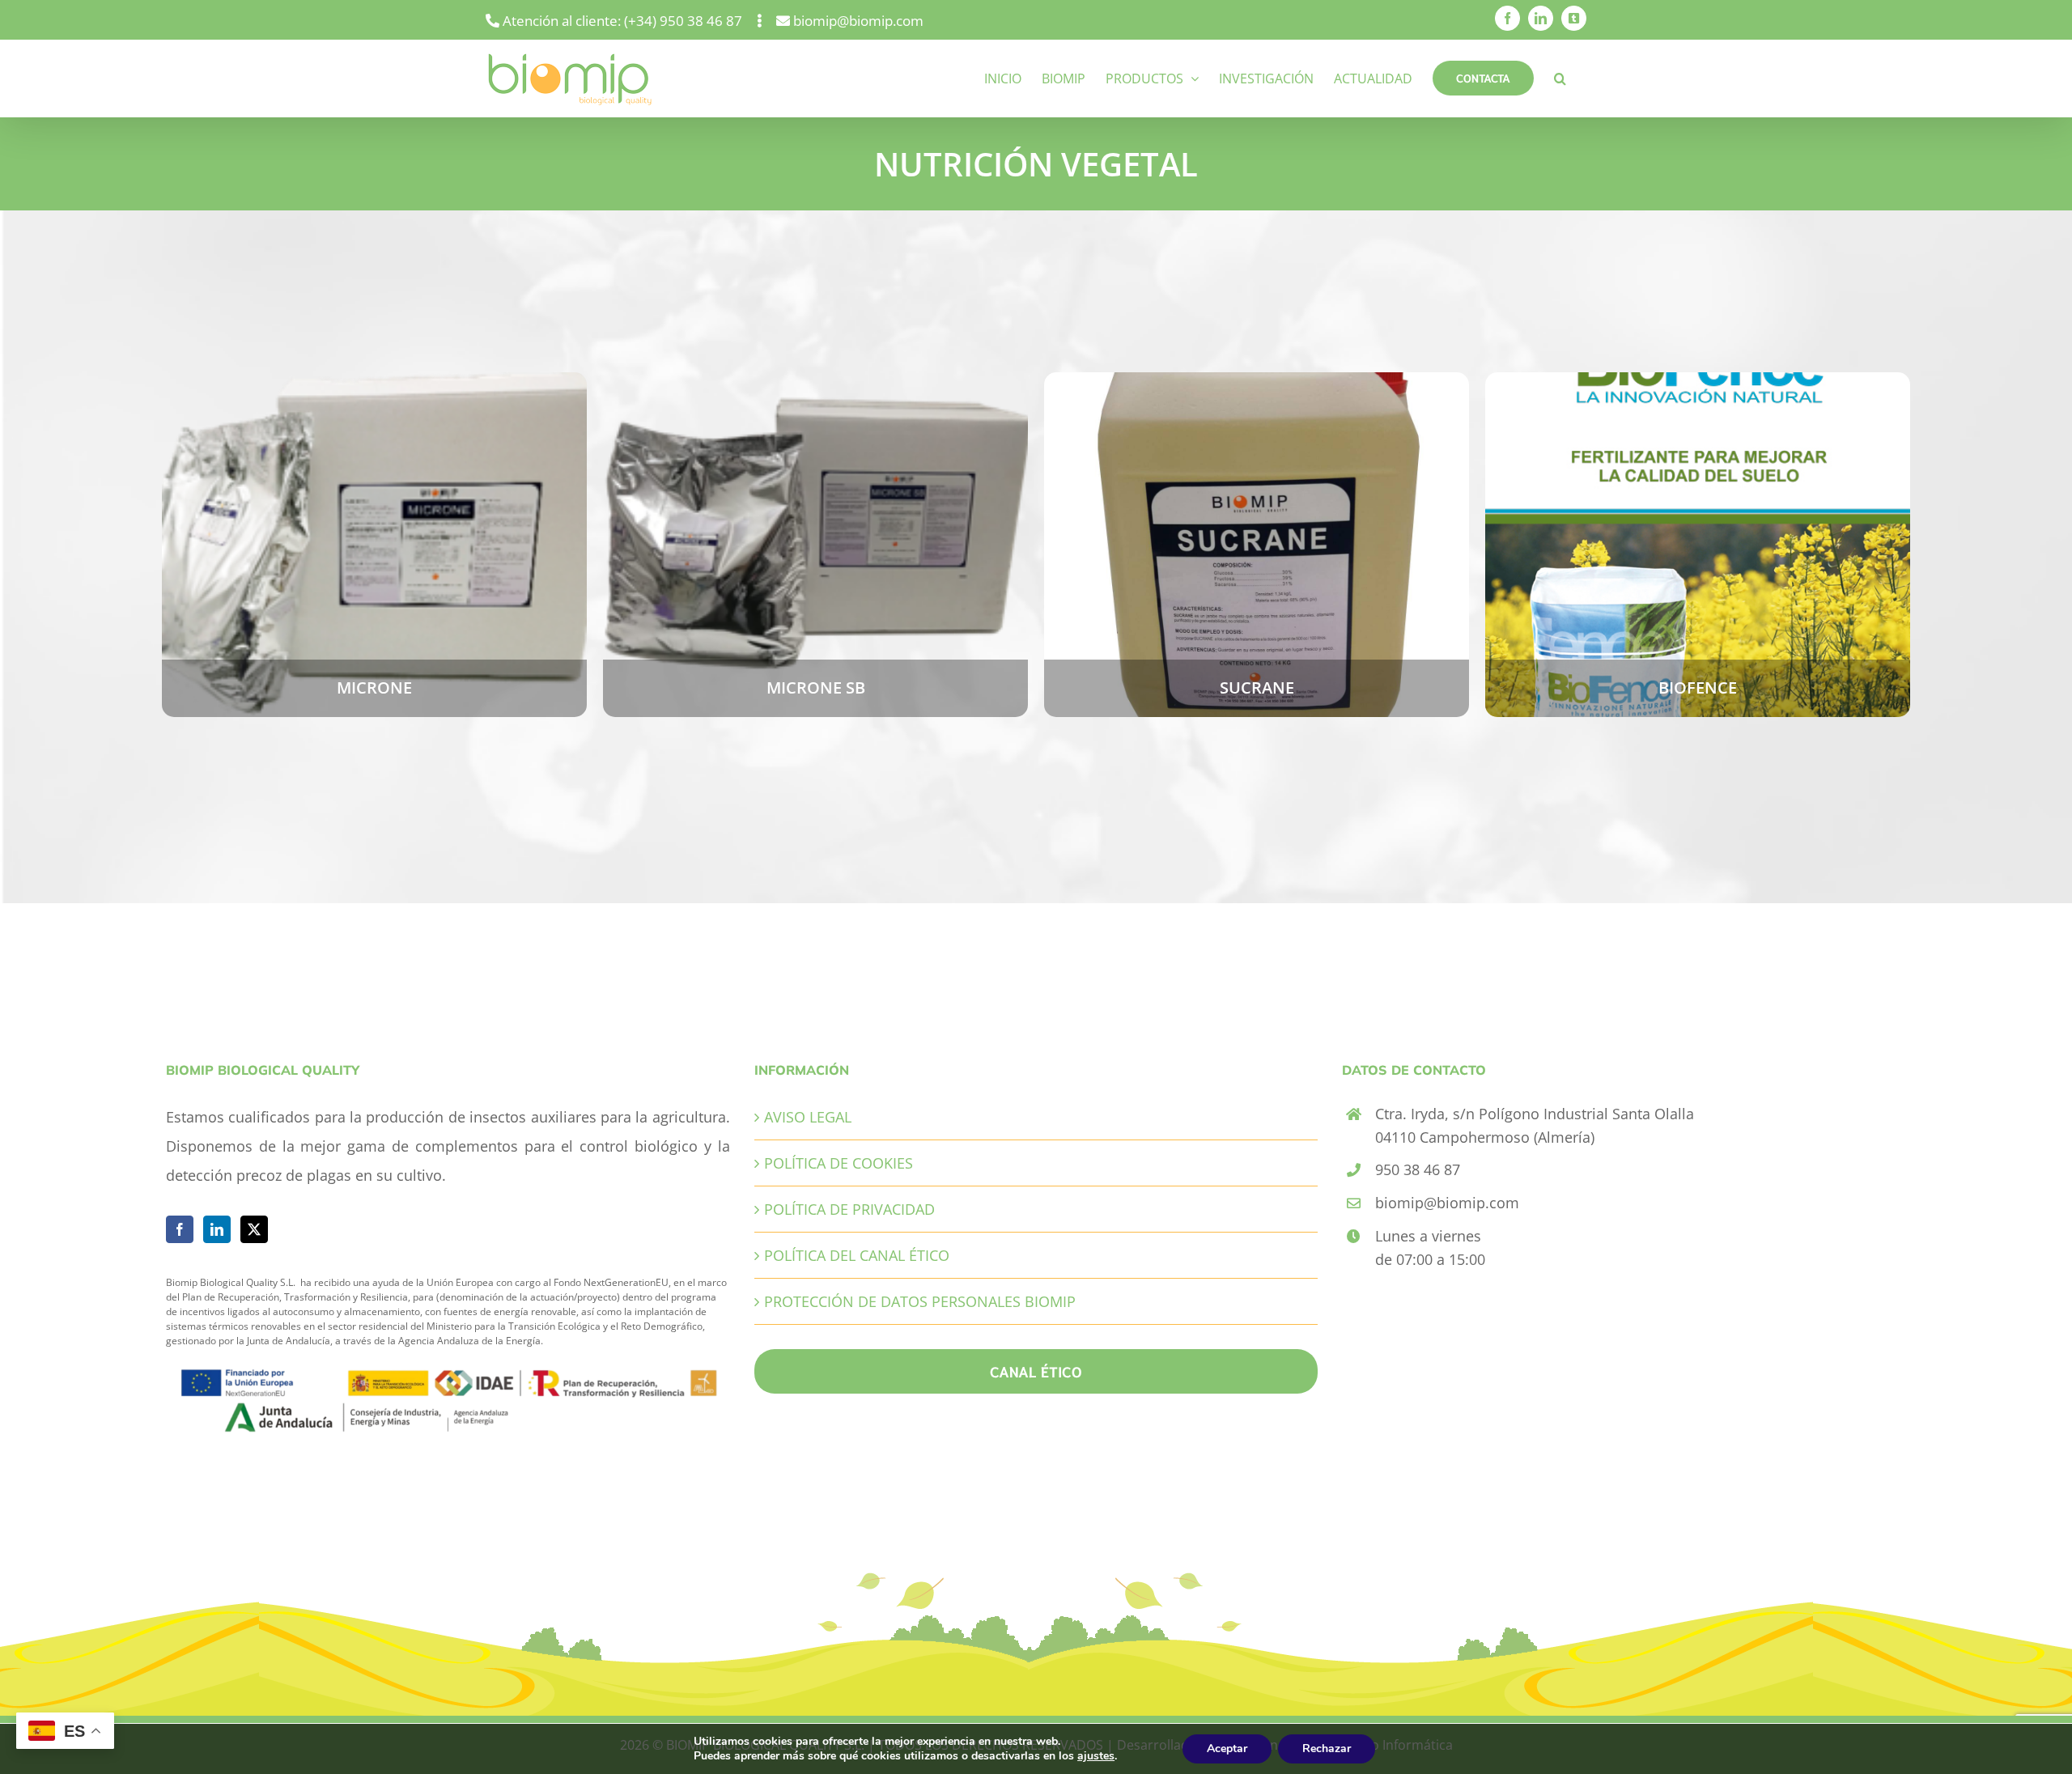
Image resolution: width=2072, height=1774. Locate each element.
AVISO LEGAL (808, 1117)
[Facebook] (180, 1229)
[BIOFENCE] (1698, 545)
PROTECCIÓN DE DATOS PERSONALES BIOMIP (920, 1301)
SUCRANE (1256, 527)
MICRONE (374, 527)
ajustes (1096, 1756)
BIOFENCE (1697, 527)
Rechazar (1327, 1749)
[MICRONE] (374, 545)
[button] (1560, 78)
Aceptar (1227, 1749)
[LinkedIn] (217, 1229)
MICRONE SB (815, 527)
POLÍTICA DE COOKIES (839, 1163)
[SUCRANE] (1257, 545)
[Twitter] (254, 1229)
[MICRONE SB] (815, 545)
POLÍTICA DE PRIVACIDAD (849, 1209)
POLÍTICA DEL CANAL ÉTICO (857, 1255)
